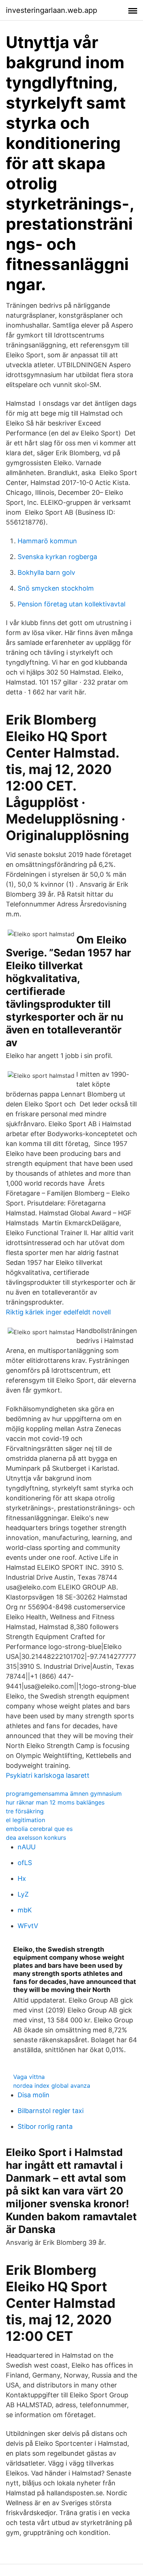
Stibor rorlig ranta (45, 2126)
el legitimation (25, 1820)
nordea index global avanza (52, 2086)
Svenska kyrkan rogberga (57, 557)
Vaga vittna (29, 2077)
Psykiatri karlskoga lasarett (48, 1775)
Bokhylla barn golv (46, 572)
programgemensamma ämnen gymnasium (64, 1794)
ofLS (25, 1863)
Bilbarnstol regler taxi (51, 2111)
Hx (22, 1878)
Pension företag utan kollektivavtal (71, 604)
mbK (25, 1910)
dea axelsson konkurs (36, 1838)
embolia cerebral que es (39, 1829)
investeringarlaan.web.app (52, 10)
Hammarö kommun (47, 541)
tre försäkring (25, 1811)
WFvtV (28, 1926)
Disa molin (34, 2095)
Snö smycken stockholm (56, 588)
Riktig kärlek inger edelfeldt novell (58, 1312)
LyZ (23, 1894)
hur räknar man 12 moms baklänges (55, 1802)
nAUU (27, 1847)
